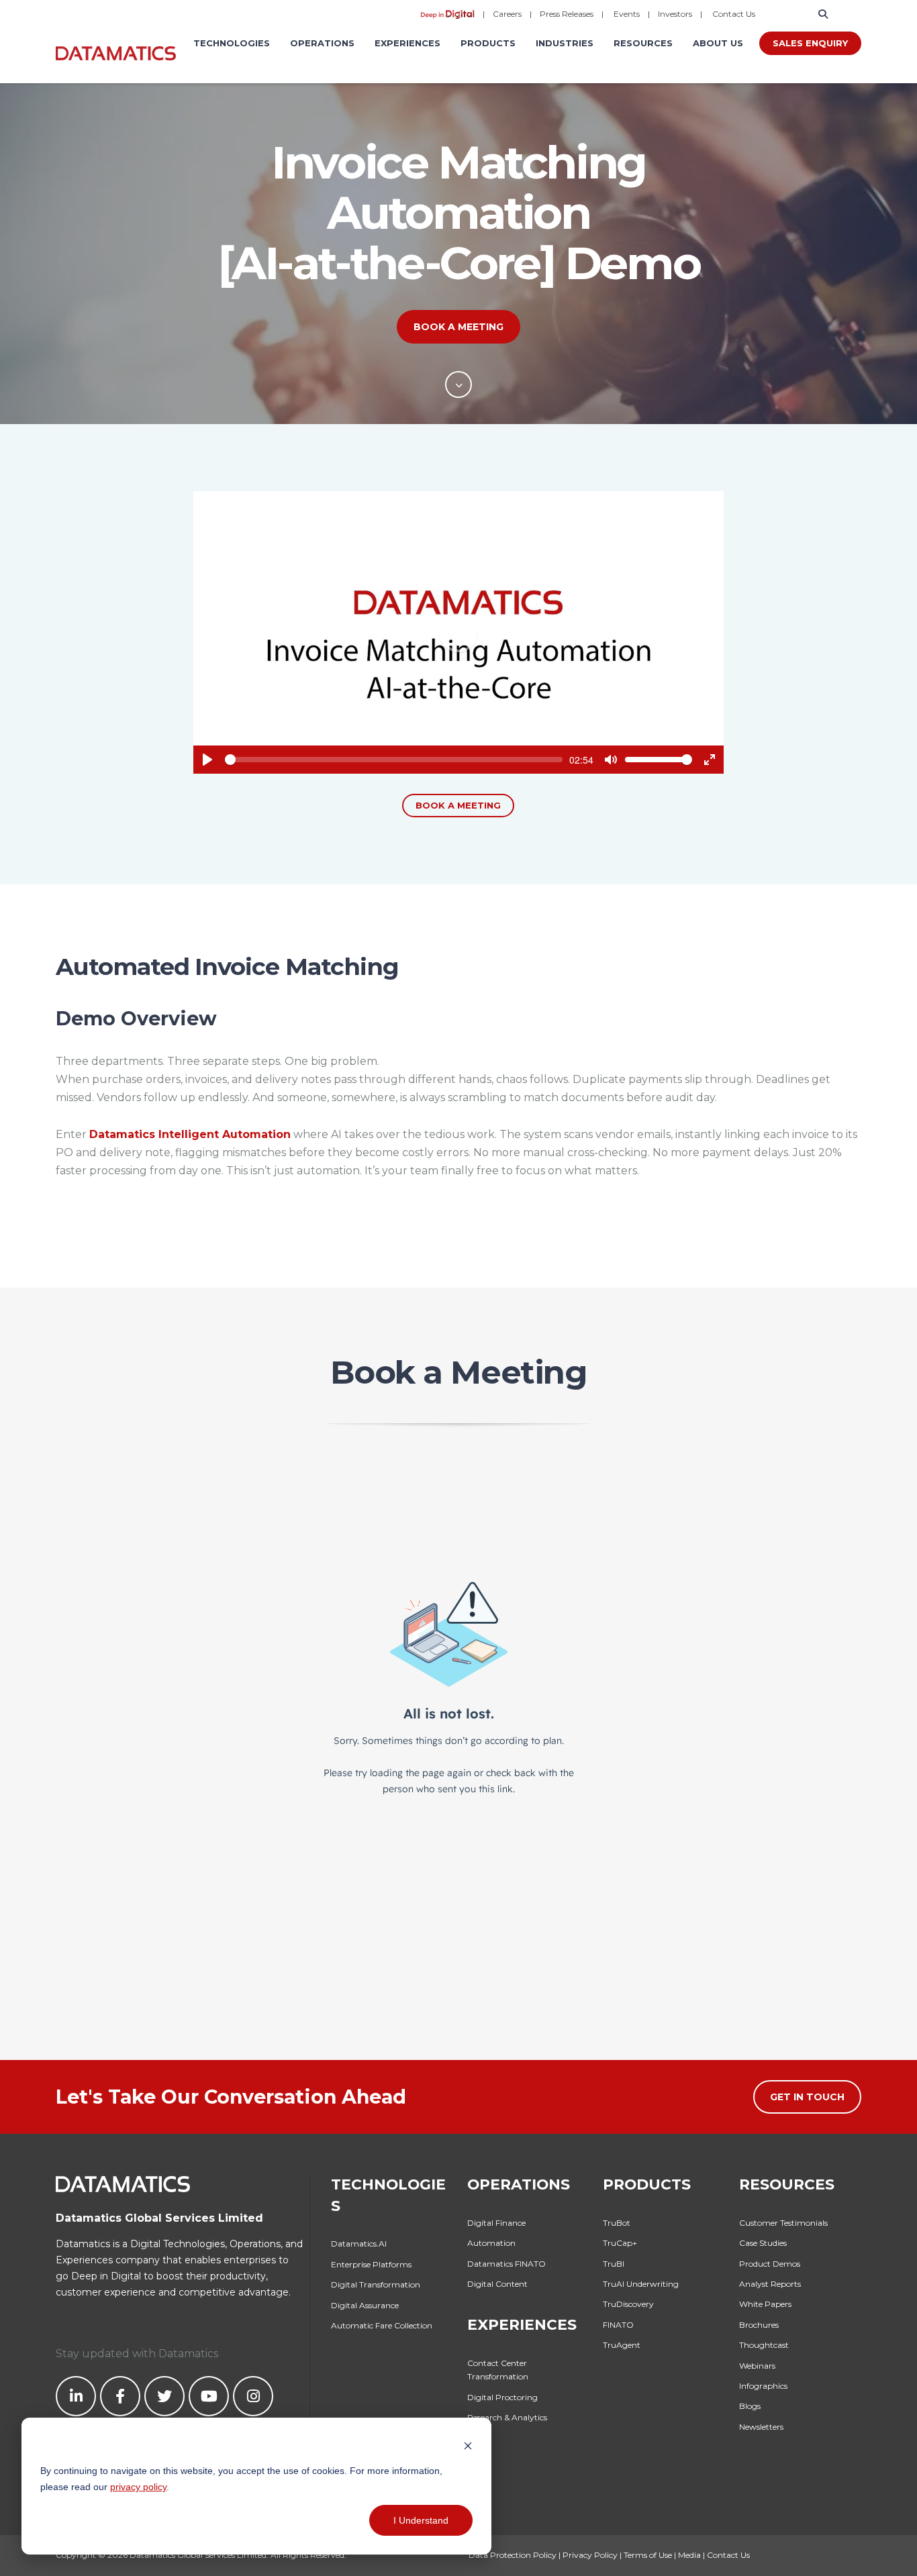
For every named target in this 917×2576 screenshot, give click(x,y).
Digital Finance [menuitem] (496, 2223)
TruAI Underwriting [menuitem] (641, 2284)
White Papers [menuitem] (765, 2304)
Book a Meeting (458, 327)
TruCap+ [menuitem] (620, 2243)
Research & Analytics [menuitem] (507, 2417)
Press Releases (567, 14)
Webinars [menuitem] (757, 2366)
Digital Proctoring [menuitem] (502, 2397)
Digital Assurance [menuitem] (365, 2305)
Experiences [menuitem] (407, 43)
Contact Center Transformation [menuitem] (498, 2370)
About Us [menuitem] (718, 43)
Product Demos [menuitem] (770, 2264)
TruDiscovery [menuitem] (628, 2304)
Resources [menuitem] (643, 43)
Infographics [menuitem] (763, 2386)
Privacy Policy (590, 2555)
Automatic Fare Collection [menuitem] (382, 2325)
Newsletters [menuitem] (761, 2427)
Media (689, 2555)
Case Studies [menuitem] (763, 2243)
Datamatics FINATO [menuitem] (506, 2264)
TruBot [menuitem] (617, 2223)
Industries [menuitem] (565, 43)
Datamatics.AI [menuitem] (359, 2244)
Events (627, 14)
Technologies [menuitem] (232, 43)
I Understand (421, 2520)
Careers (507, 14)
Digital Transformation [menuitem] (376, 2284)
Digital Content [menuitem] (497, 2284)
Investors (675, 14)
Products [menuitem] (488, 43)
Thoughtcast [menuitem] (764, 2345)
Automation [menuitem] (491, 2243)
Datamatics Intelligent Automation (190, 1134)
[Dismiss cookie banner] (468, 2445)
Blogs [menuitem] (750, 2406)
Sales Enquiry (810, 43)
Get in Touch (807, 2097)
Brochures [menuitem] (759, 2325)
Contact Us (734, 14)
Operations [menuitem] (322, 43)
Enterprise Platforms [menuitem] (371, 2264)
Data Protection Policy (513, 2555)
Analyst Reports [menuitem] (770, 2284)
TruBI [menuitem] (614, 2264)
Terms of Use (648, 2555)
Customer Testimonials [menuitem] (783, 2223)
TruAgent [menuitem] (622, 2345)
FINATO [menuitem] (618, 2325)
